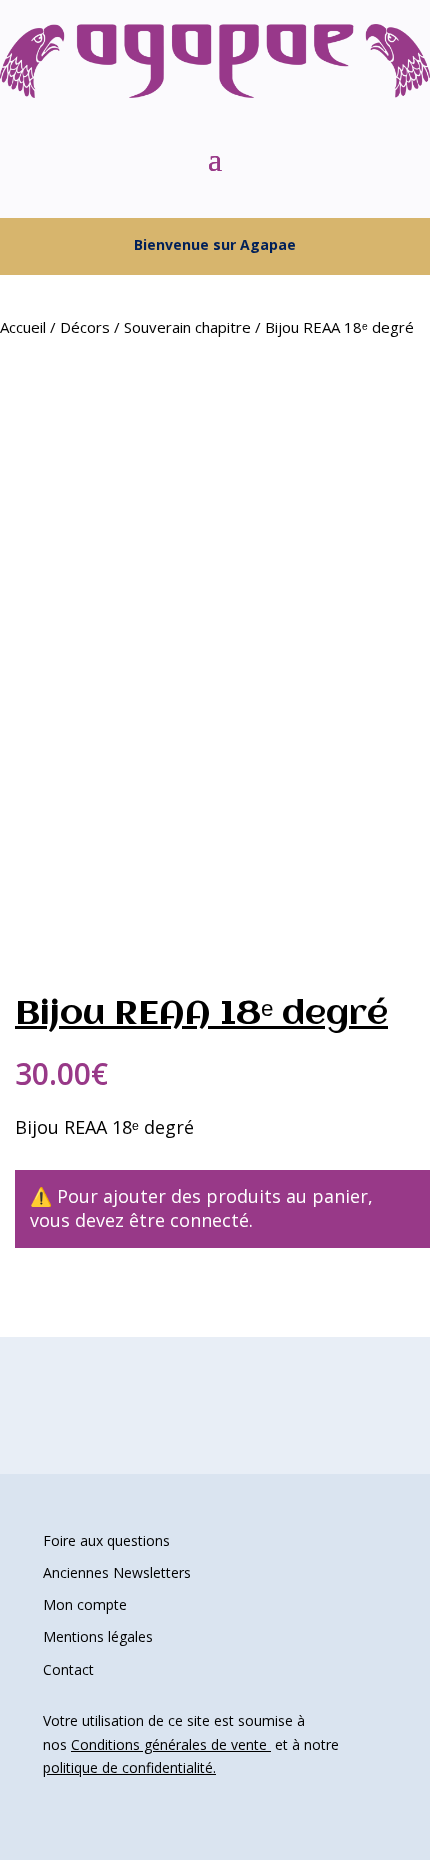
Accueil (23, 327)
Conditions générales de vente (171, 1744)
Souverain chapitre (187, 327)
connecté (209, 1220)
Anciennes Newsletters (117, 1572)
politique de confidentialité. (129, 1767)
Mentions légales (98, 1636)
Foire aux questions (106, 1540)
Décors (85, 327)
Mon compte (85, 1604)
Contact (68, 1669)
